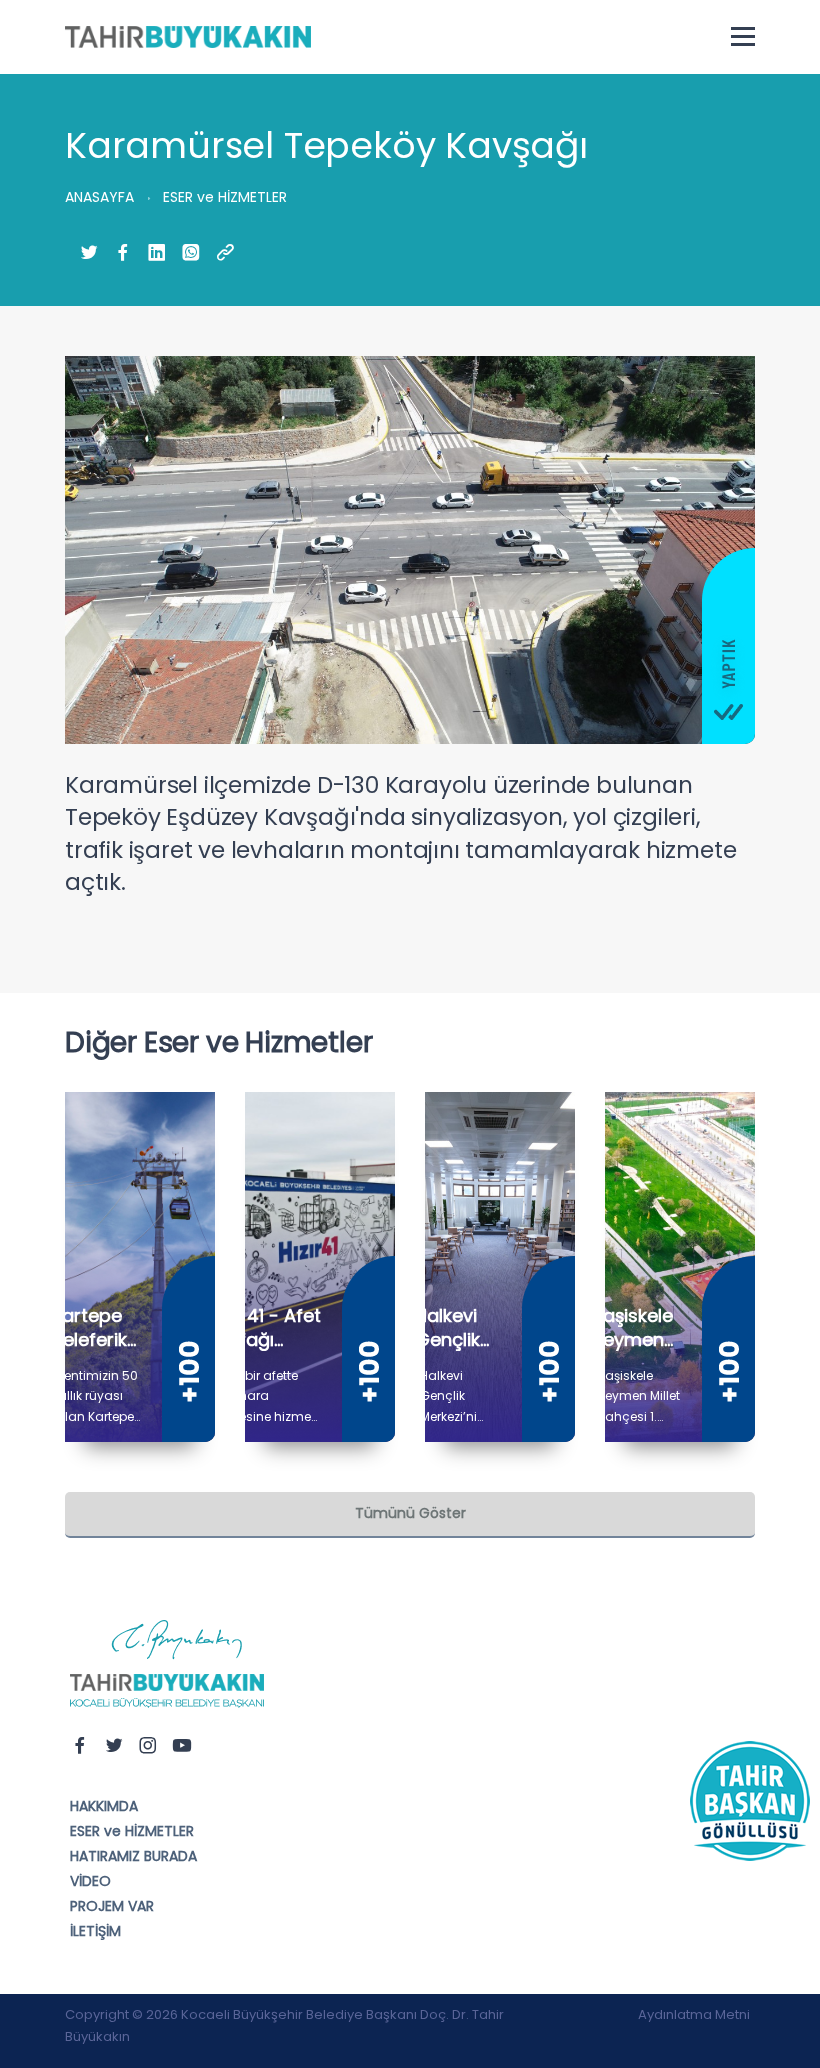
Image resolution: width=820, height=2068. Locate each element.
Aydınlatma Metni (694, 2014)
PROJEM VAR (112, 1906)
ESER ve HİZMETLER (132, 1831)
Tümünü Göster (410, 1513)
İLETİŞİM (95, 1931)
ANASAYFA (99, 197)
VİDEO (90, 1881)
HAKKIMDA (104, 1806)
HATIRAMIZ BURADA (133, 1856)
